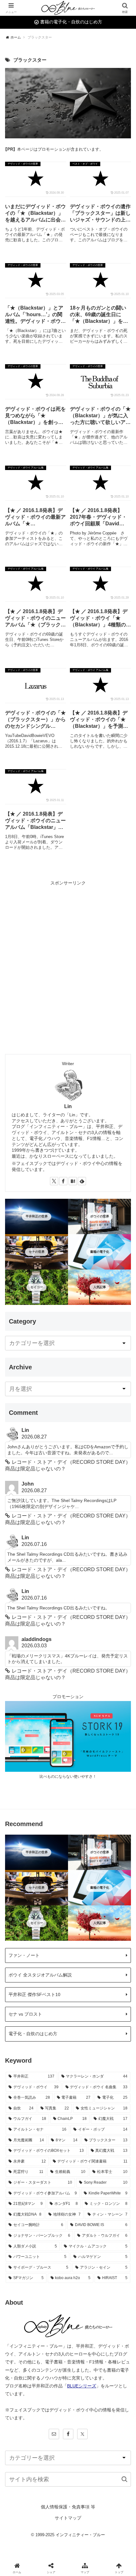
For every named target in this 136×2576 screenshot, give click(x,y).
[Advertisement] (68, 955)
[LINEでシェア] (23, 1983)
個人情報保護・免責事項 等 (68, 2507)
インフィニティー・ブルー (80, 2535)
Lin (68, 1106)
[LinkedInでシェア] (83, 1983)
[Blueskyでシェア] (83, 1948)
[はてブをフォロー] (73, 1181)
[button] (124, 2479)
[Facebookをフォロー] (63, 1181)
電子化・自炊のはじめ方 (33, 2034)
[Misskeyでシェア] (113, 1948)
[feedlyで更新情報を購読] (82, 1181)
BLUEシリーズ (82, 2386)
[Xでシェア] (23, 1948)
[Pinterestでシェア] (53, 1983)
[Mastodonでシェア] (53, 1948)
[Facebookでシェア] (23, 1965)
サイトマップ (68, 2518)
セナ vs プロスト (25, 2014)
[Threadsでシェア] (53, 1965)
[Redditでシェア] (83, 1965)
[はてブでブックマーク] (113, 1965)
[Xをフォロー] (54, 1181)
